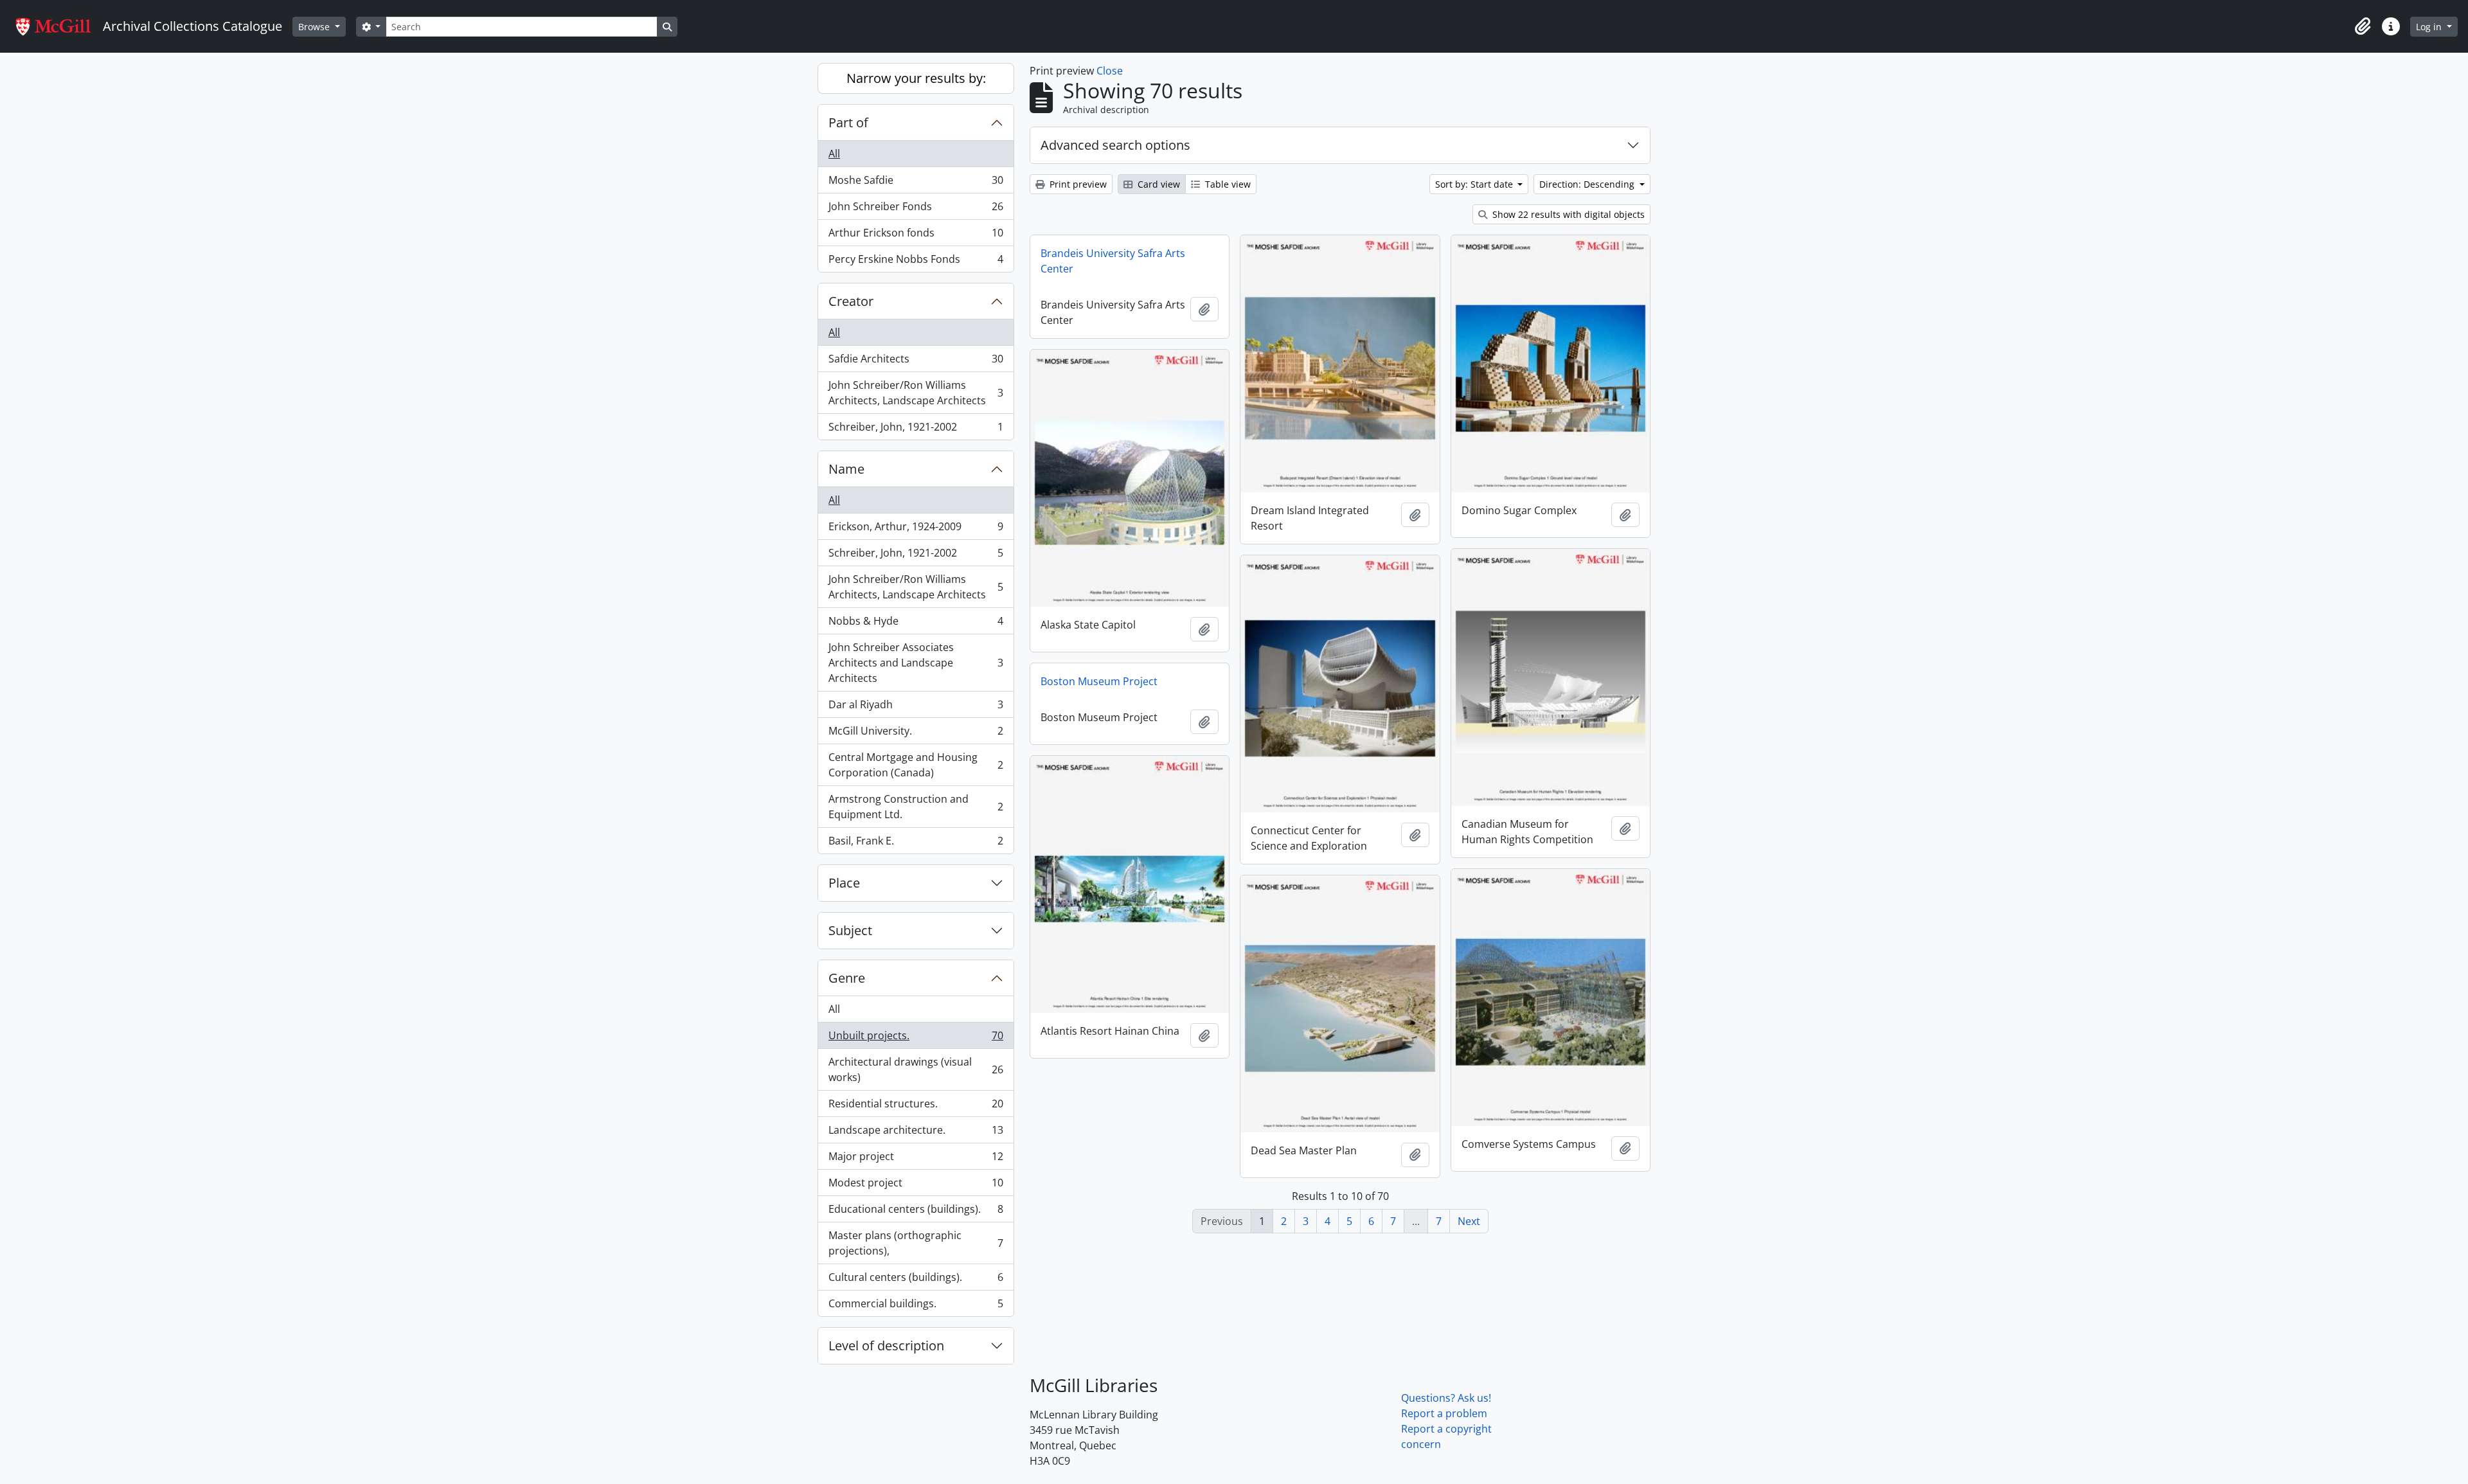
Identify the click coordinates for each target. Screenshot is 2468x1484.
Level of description (886, 1345)
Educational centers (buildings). (916, 1212)
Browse (315, 27)
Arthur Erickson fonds (916, 236)
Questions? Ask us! (1446, 1398)
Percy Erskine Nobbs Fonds (916, 262)
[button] (2363, 26)
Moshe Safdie (916, 183)
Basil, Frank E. (916, 844)
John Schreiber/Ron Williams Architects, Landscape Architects (916, 393)
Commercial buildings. (916, 1306)
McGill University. (916, 734)
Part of (848, 122)
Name (846, 469)
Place (844, 883)
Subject (850, 930)
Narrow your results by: (916, 78)
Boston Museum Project (1099, 681)
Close (1110, 71)
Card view (1158, 184)
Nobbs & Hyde (916, 624)
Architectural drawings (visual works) (916, 1069)
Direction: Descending (1588, 184)
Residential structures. (916, 1107)
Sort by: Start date (1475, 184)
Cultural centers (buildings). (916, 1280)
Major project (916, 1159)
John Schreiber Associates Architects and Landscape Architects (916, 663)
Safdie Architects (916, 362)
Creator (851, 301)
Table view (1227, 184)
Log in (2430, 27)
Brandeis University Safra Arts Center (1113, 261)
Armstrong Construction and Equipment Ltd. (916, 807)
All (834, 154)
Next (1469, 1221)
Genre (847, 978)
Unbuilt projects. (916, 1039)
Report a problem (1444, 1413)
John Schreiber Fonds (916, 210)
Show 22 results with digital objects (1567, 214)
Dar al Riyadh (916, 708)
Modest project (916, 1186)
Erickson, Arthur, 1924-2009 (916, 530)
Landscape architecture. (916, 1133)
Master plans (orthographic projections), (916, 1243)
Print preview (1077, 184)
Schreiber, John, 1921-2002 (916, 430)
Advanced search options (1115, 145)
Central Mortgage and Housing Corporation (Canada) (916, 765)
